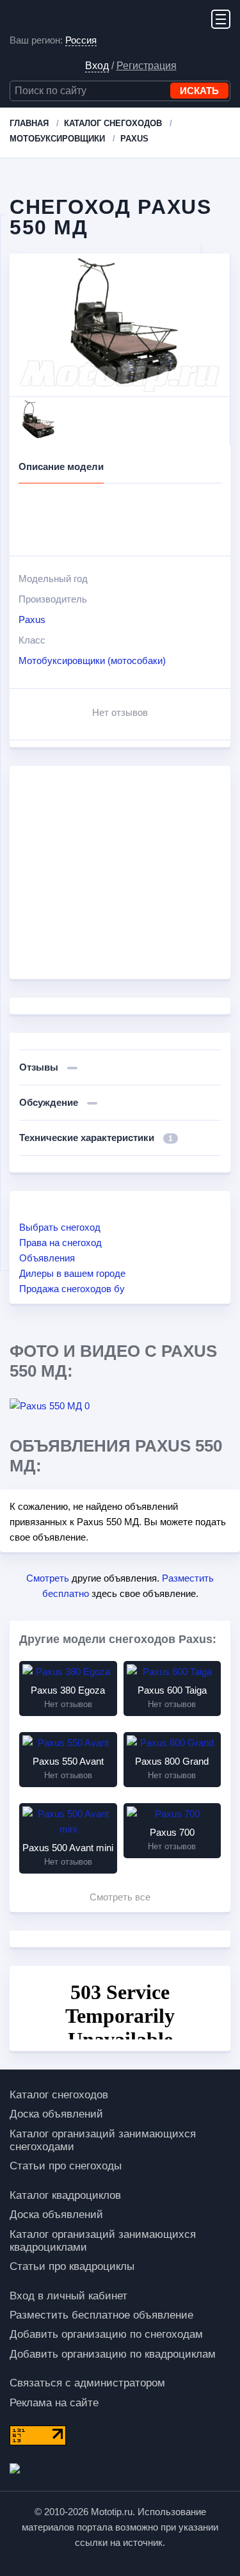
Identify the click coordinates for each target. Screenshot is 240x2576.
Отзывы (40, 1067)
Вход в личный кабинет (68, 2296)
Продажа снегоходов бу (72, 1289)
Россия (81, 40)
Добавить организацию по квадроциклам (113, 2354)
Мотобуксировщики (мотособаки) (92, 660)
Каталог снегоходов (59, 2095)
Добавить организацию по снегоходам (106, 2334)
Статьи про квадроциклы (72, 2266)
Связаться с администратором (87, 2383)
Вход (97, 66)
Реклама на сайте (54, 2403)
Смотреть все (120, 1897)
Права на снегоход (60, 1243)
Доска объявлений (56, 2114)
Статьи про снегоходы (66, 2166)
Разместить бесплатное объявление (101, 2315)
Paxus (32, 620)
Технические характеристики (96, 1138)
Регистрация (147, 66)
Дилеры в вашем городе (72, 1273)
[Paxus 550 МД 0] (65, 1406)
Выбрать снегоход (60, 1227)
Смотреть (48, 1578)
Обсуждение (50, 1102)
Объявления (47, 1258)
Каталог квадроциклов (65, 2195)
